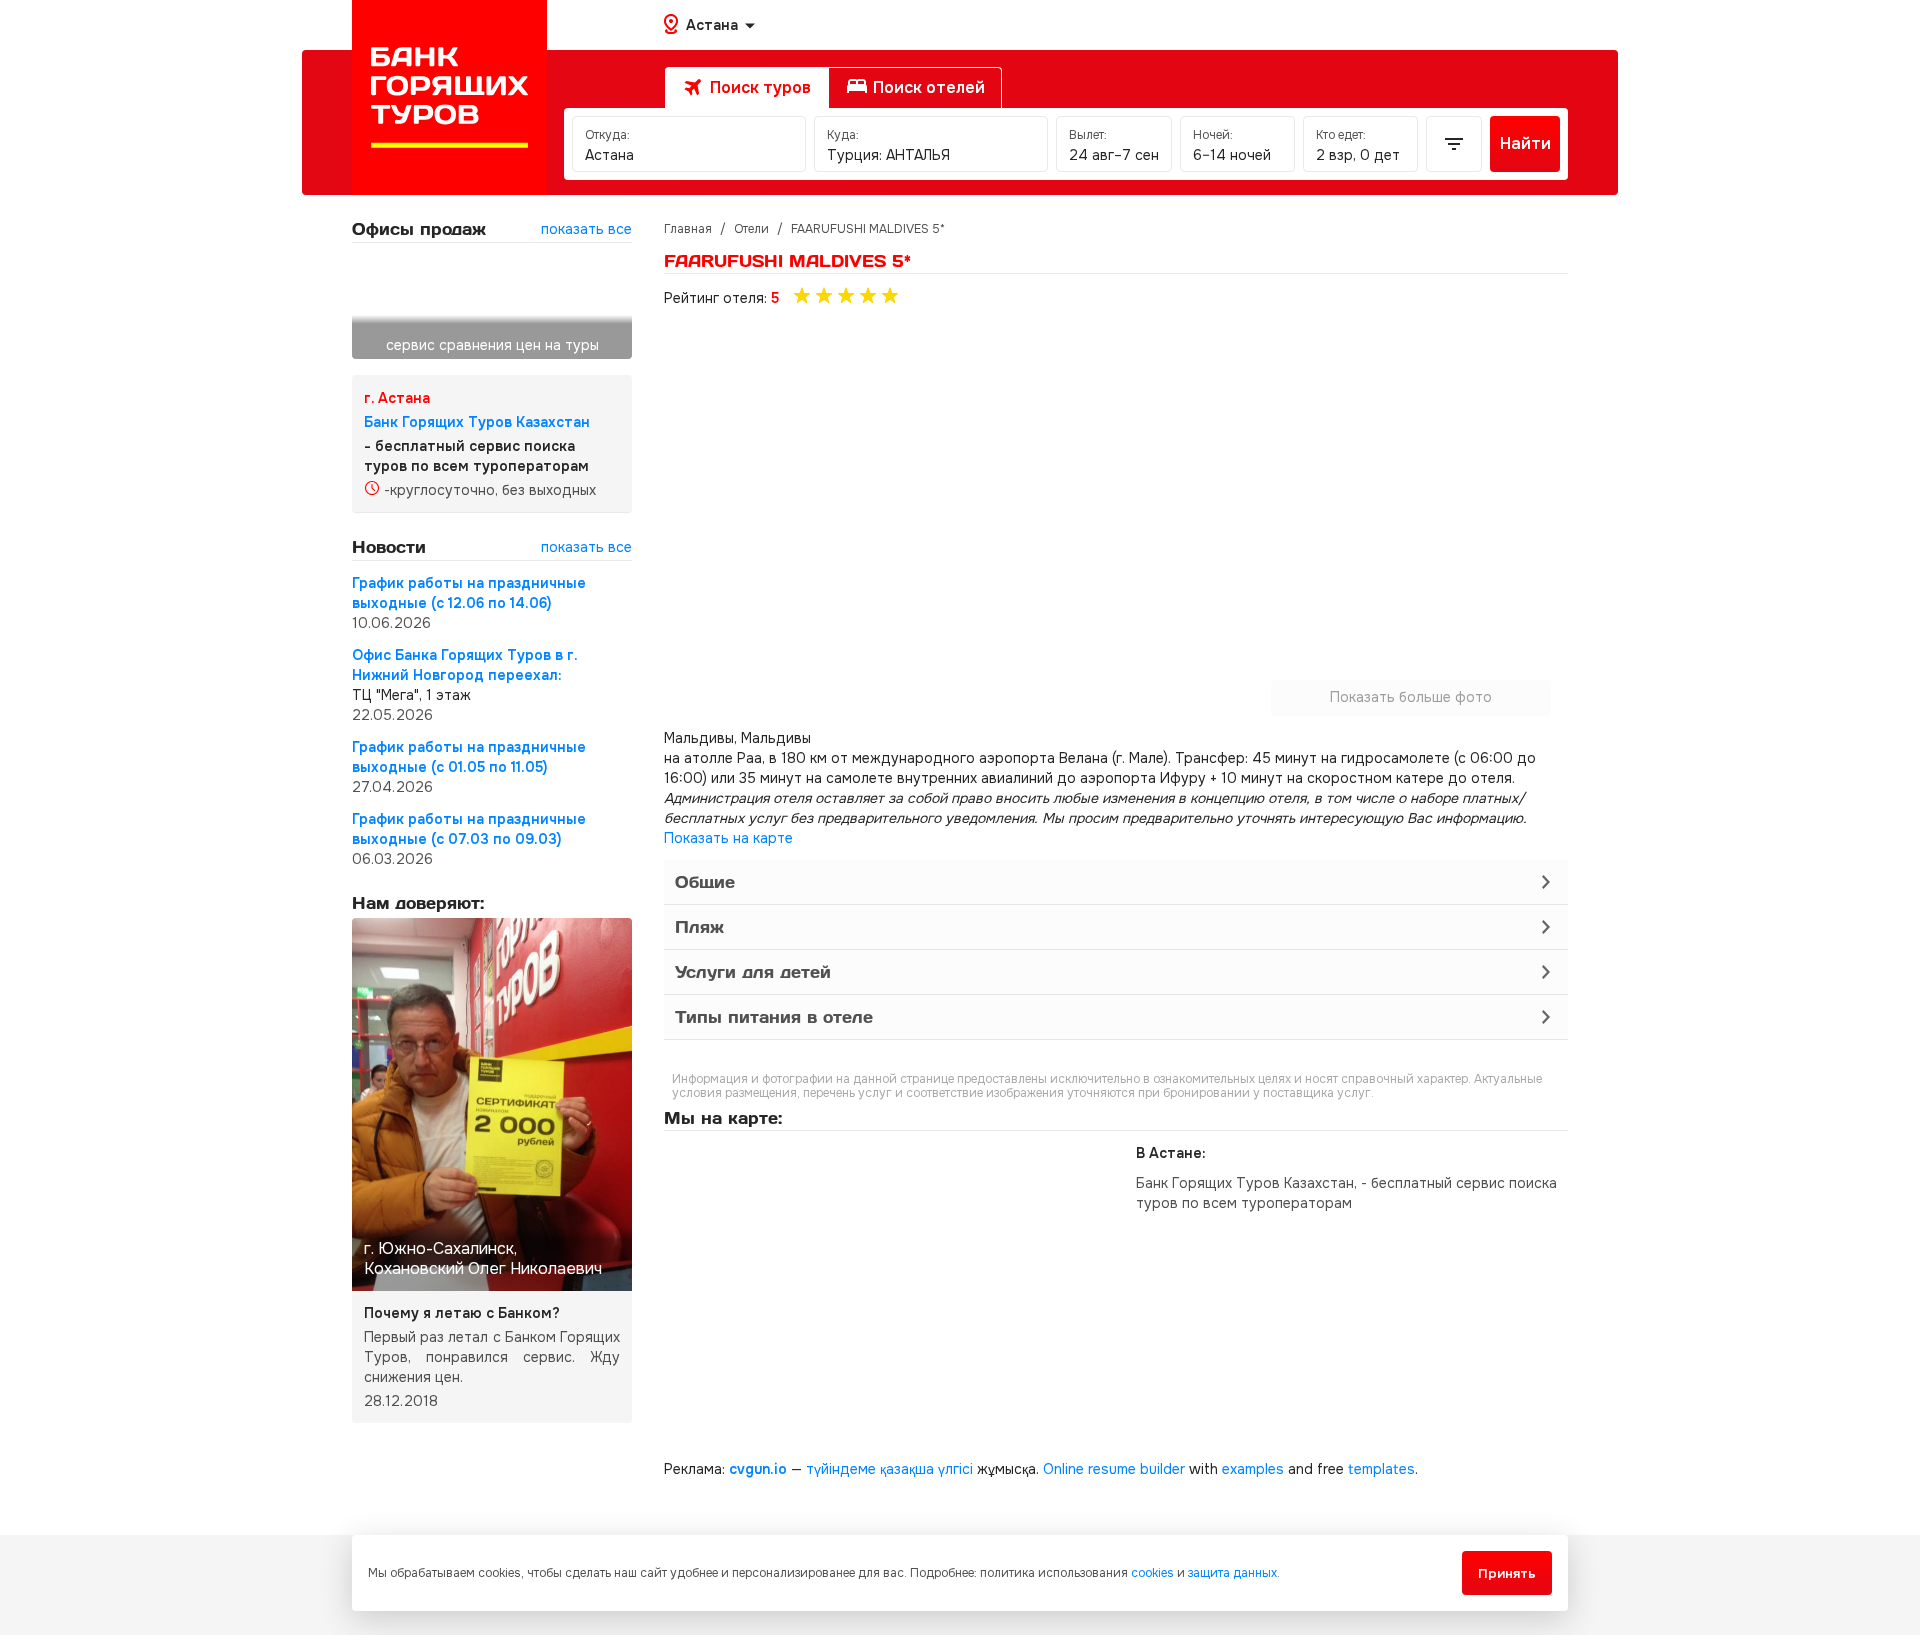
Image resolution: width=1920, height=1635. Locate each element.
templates (1381, 1469)
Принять (1507, 1573)
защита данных (1232, 1573)
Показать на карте (728, 838)
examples (1253, 1469)
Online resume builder (1114, 1469)
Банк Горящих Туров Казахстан (477, 422)
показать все (586, 229)
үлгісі (955, 1469)
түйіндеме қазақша (870, 1469)
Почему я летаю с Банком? (462, 1313)
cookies (1152, 1573)
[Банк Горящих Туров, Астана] (449, 97)
